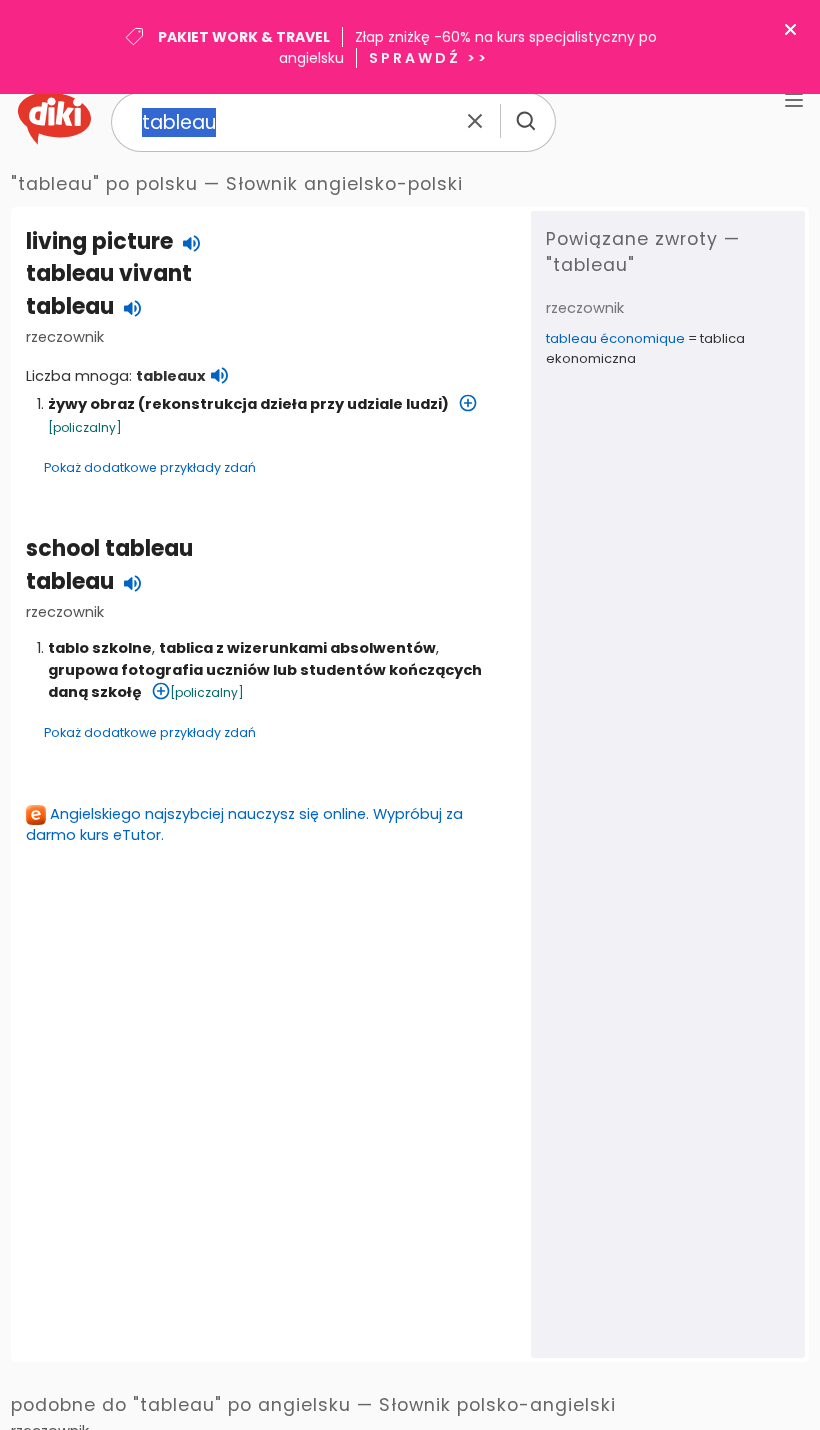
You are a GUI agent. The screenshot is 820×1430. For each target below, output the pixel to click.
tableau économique (615, 338)
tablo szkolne (100, 648)
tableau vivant (109, 273)
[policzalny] (85, 427)
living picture (99, 241)
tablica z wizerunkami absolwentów (297, 648)
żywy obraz (91, 404)
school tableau (109, 548)
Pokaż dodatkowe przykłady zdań (150, 467)
